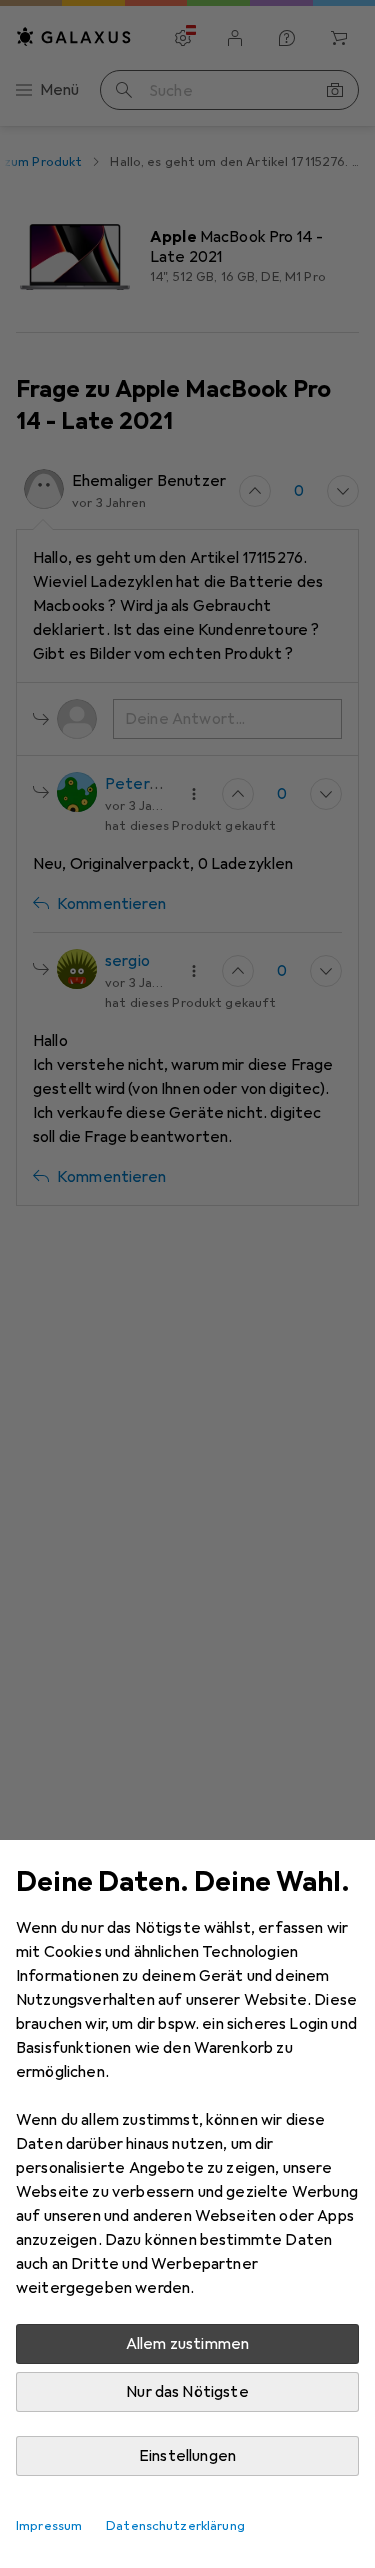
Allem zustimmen (187, 2344)
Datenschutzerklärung (175, 2526)
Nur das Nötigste (187, 2392)
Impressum (49, 2526)
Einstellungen (187, 2456)
